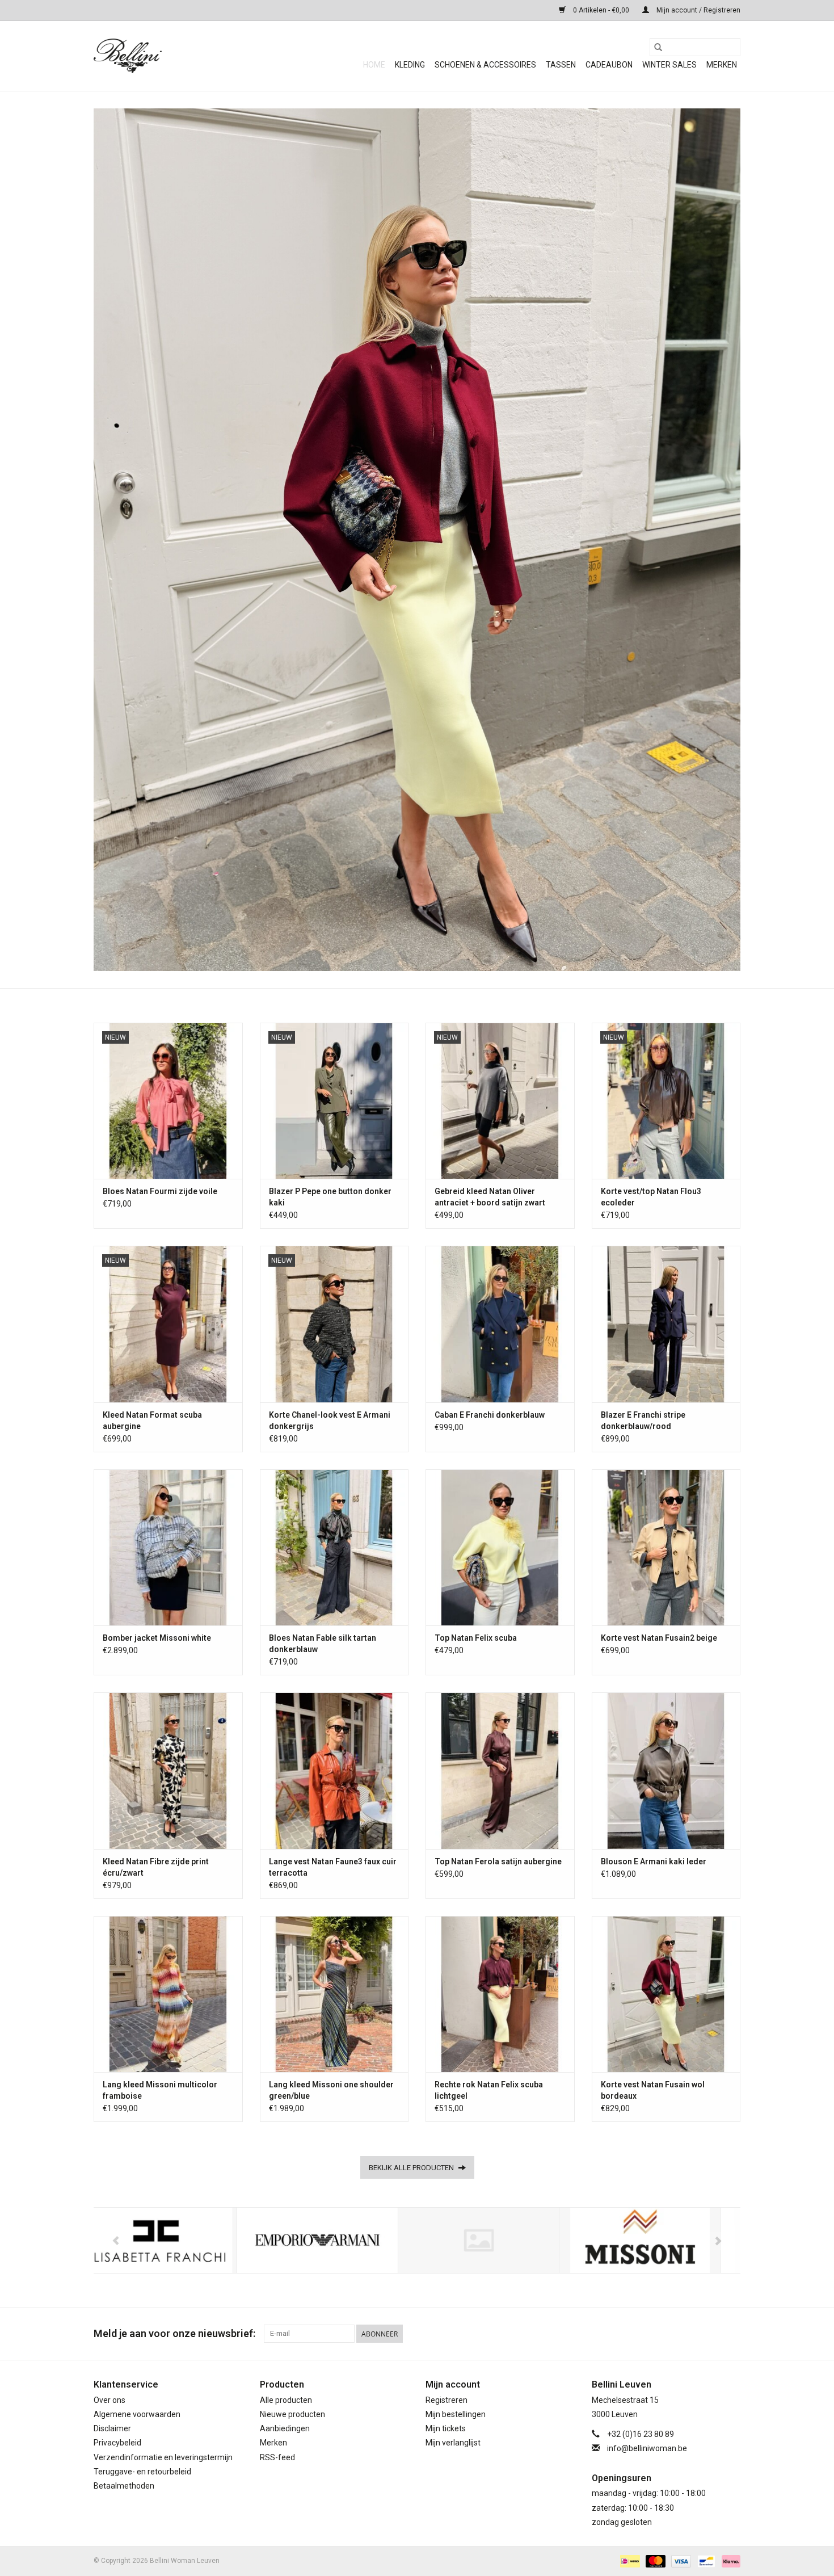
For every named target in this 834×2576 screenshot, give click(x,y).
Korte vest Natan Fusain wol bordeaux (653, 2090)
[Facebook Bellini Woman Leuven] (711, 2334)
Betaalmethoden (124, 2486)
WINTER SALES (669, 65)
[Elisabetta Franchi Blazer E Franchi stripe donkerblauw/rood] (666, 1324)
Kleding (410, 65)
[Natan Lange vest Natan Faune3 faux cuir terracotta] (334, 1770)
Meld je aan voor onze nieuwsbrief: (174, 2333)
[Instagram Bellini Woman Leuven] (731, 2334)
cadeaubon (609, 65)
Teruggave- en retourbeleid (142, 2472)
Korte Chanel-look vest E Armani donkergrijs (330, 1421)
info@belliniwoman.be (647, 2448)
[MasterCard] (654, 2561)
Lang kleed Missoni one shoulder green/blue (331, 2090)
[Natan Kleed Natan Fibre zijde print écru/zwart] (168, 1770)
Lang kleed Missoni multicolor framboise (160, 2090)
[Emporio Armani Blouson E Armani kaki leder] (666, 1770)
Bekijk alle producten (412, 2168)
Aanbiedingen (285, 2428)
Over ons (109, 2400)
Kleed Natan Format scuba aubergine (152, 1421)
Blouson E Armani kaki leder (654, 1861)
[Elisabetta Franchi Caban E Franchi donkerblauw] (500, 1324)
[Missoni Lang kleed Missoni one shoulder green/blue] (334, 1994)
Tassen (561, 65)
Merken (722, 65)
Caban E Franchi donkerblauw (490, 1415)
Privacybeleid (117, 2443)
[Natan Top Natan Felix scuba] (500, 1547)
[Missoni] (497, 2240)
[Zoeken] (658, 47)
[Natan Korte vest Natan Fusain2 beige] (666, 1547)
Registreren (447, 2400)
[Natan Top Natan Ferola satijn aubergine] (500, 1770)
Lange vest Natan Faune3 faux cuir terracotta (333, 1867)
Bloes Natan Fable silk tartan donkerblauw (323, 1644)
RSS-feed (277, 2457)
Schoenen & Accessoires (485, 65)
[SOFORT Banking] (729, 2561)
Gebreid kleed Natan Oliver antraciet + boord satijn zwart (490, 1197)
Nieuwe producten (292, 2414)
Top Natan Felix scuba (476, 1638)
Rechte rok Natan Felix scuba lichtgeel (489, 2090)
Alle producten (286, 2400)
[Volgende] (718, 2241)
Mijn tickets (446, 2428)
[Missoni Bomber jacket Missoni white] (168, 1547)
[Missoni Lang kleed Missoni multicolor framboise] (168, 1994)
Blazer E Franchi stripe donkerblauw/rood (643, 1421)
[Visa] (680, 2561)
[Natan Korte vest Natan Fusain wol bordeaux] (666, 1994)
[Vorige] (116, 2241)
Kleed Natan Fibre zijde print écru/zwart (156, 1867)
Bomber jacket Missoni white (157, 1638)
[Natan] (658, 2240)
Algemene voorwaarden (137, 2414)
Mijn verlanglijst (453, 2443)
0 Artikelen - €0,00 (601, 10)
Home (374, 65)
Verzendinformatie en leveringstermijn (163, 2457)
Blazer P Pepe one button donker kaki (330, 1197)
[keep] (336, 2240)
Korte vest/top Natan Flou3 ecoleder (651, 1197)
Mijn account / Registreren (698, 10)
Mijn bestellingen (456, 2414)
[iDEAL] (629, 2561)
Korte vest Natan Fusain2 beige (659, 1638)
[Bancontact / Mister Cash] (705, 2561)
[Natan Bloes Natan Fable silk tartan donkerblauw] (334, 1547)
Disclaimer (112, 2428)
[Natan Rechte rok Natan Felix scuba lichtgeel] (500, 1994)
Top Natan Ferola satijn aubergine (498, 1861)
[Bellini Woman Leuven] (179, 56)
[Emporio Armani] (174, 2240)
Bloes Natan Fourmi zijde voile (160, 1191)
